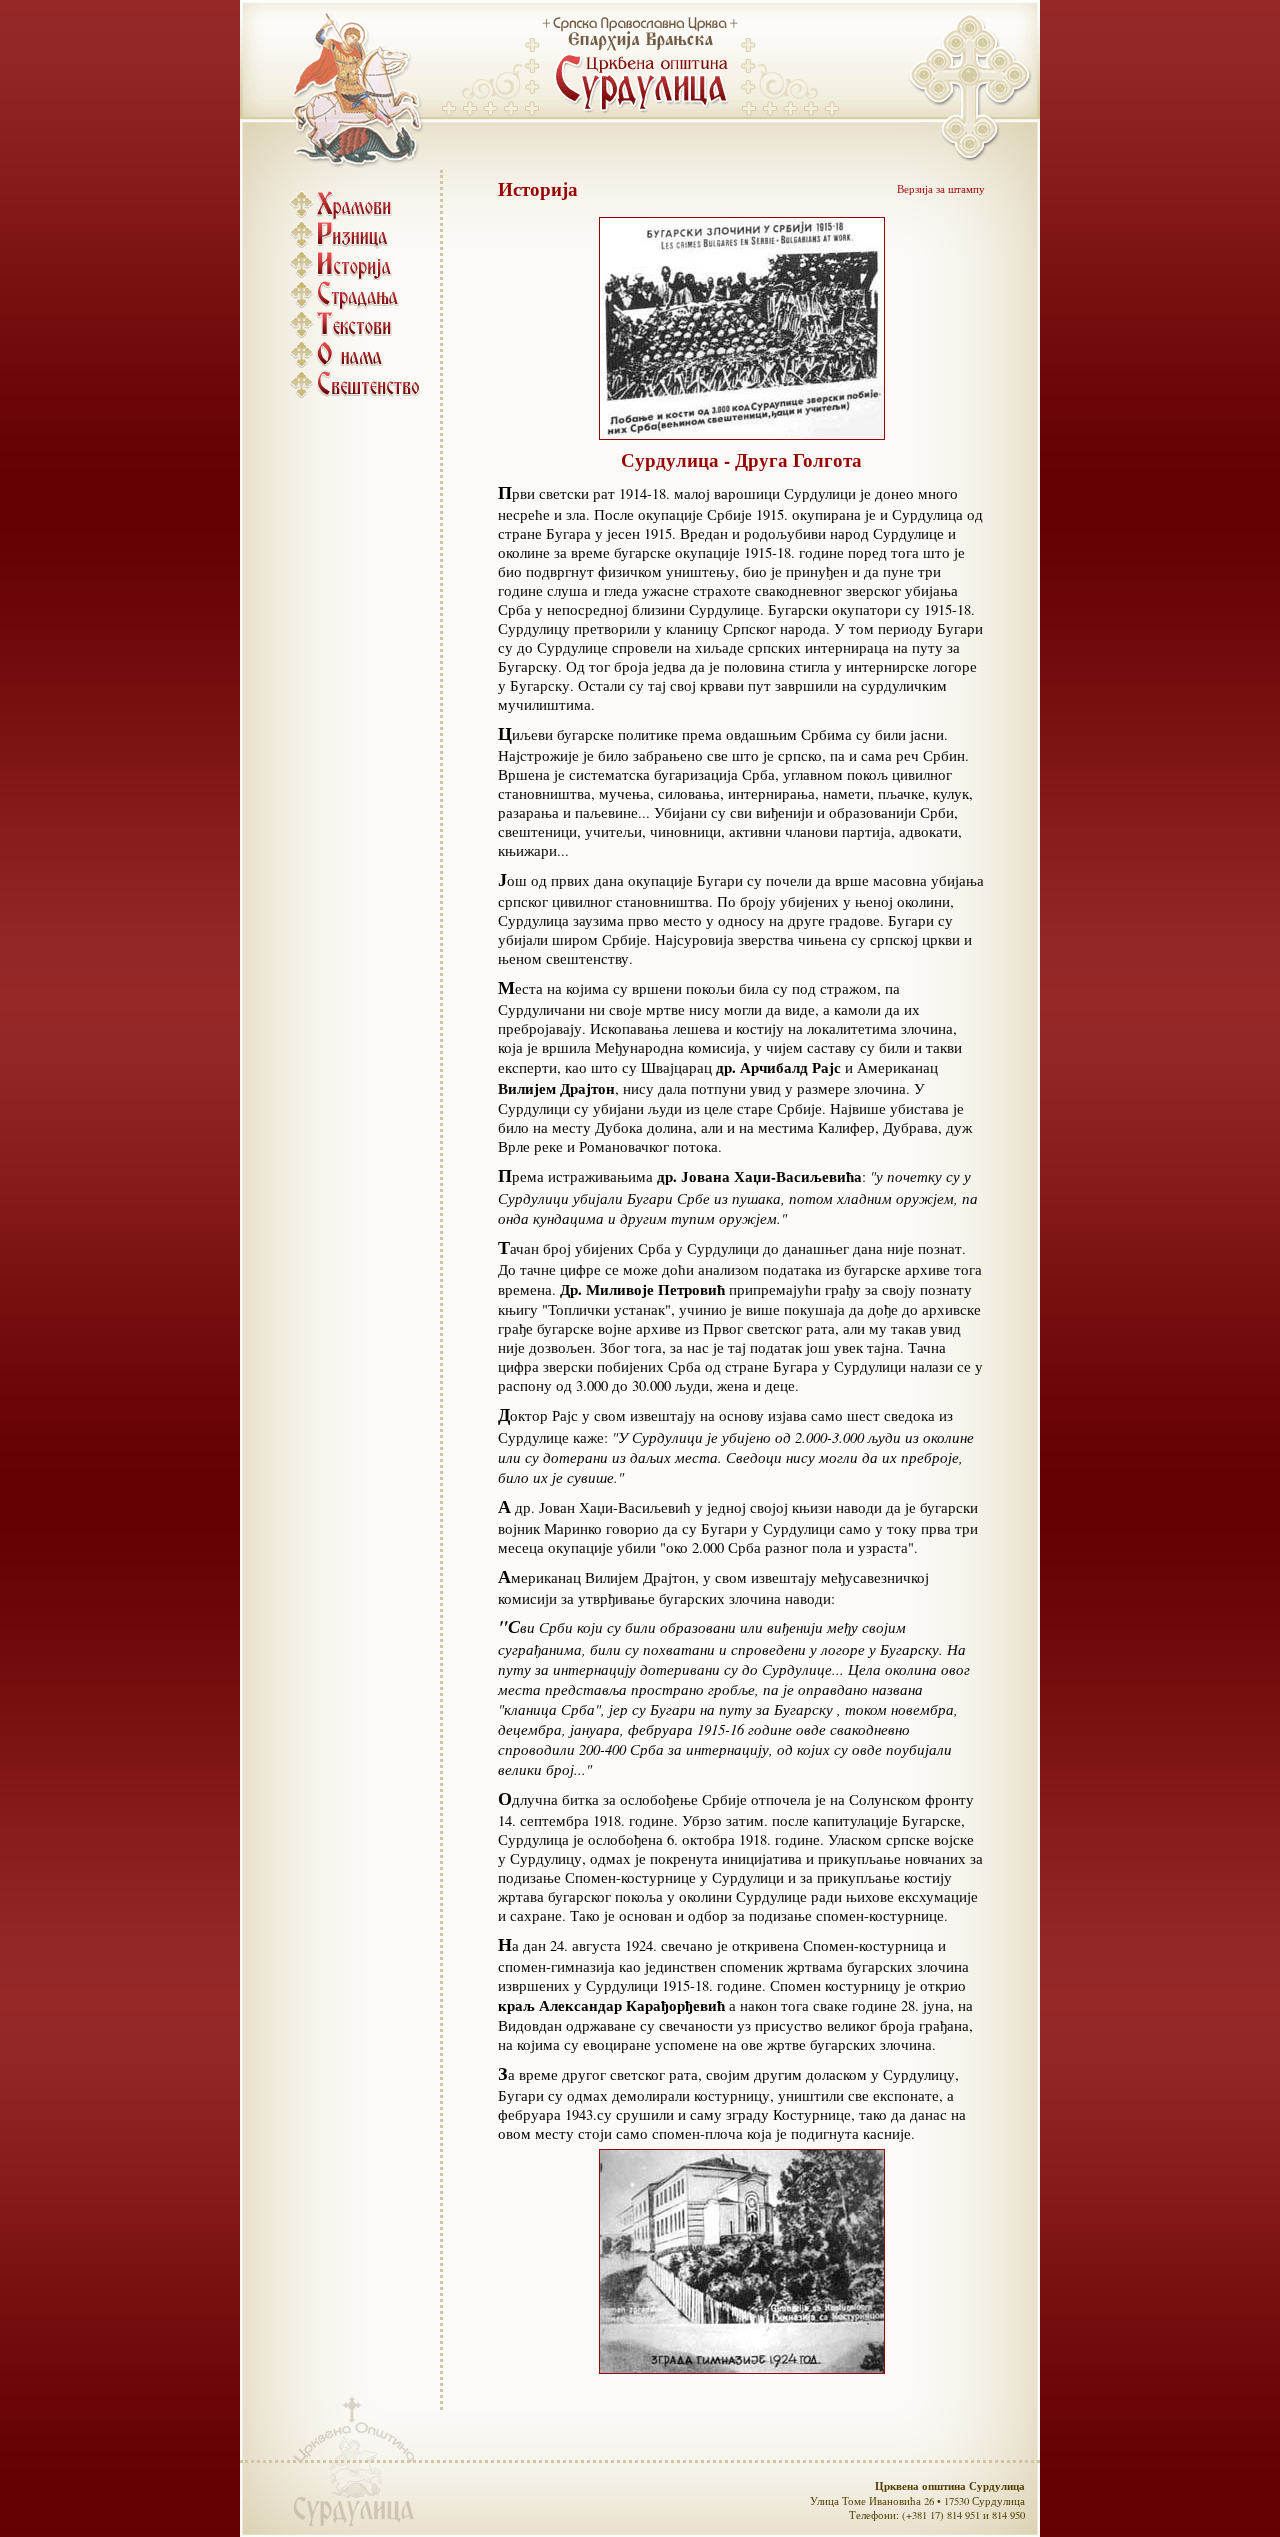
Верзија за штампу (941, 189)
